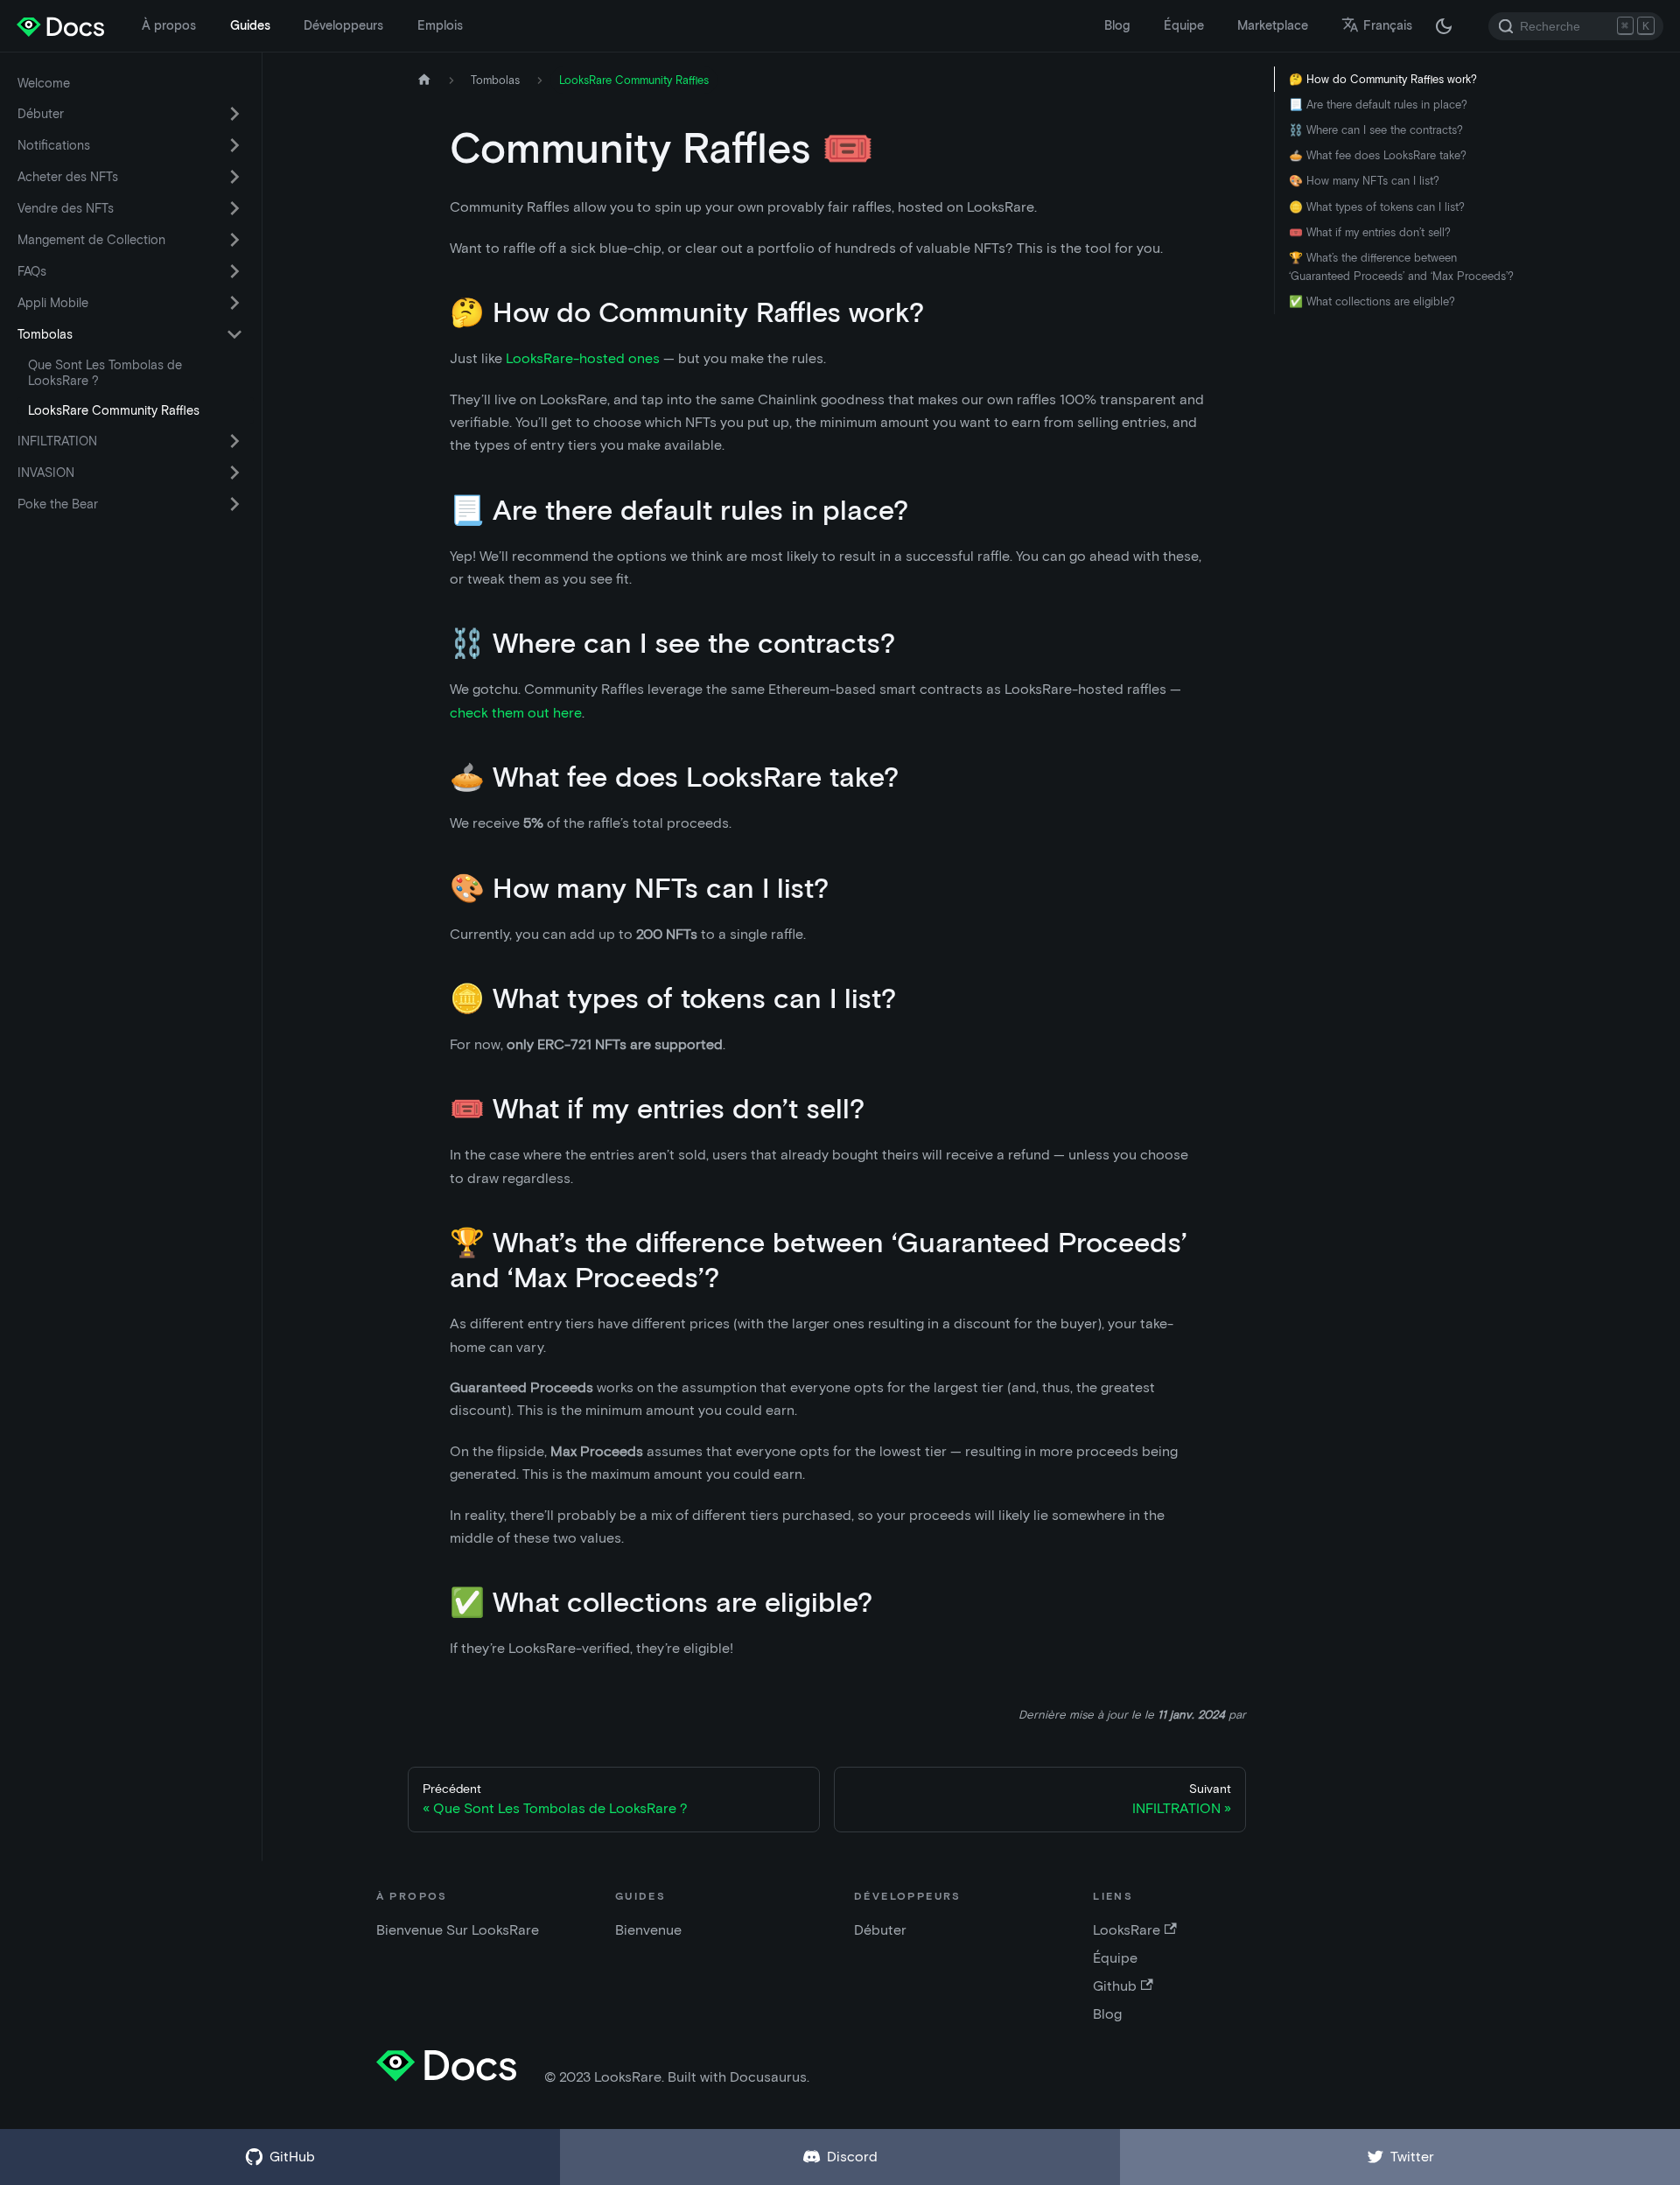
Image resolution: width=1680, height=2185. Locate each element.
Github (1115, 1986)
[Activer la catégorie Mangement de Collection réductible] (234, 240)
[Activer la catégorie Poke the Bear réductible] (234, 504)
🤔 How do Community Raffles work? (1383, 79)
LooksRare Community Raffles (114, 410)
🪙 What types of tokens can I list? (1377, 207)
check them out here (516, 713)
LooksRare (1127, 1930)
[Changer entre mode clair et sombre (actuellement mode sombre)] (1444, 26)
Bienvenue (648, 1930)
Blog (1117, 25)
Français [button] (1388, 25)
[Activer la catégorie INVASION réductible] (234, 473)
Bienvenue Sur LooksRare (458, 1930)
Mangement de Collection (91, 240)
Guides (250, 25)
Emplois (440, 25)
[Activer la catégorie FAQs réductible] (234, 271)
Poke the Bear (58, 504)
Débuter (41, 114)
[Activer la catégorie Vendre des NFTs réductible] (234, 208)
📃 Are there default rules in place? (1378, 105)
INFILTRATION (57, 441)
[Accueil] (424, 80)
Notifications (54, 145)
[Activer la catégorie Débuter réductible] (234, 114)
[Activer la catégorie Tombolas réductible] (234, 334)
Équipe (1184, 25)
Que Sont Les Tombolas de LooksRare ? (105, 373)
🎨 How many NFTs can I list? (1364, 181)
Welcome (44, 83)
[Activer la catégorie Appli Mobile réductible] (234, 303)
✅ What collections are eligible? (1372, 301)
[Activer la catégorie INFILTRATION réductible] (234, 441)
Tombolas (45, 334)
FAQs (32, 271)
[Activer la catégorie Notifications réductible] (234, 145)
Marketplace (1273, 25)
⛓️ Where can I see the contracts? (1376, 130)
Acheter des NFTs (68, 177)
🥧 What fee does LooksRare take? (1378, 155)
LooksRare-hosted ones (583, 358)
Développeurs (343, 25)
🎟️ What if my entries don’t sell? (1370, 232)
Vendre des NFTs (66, 208)
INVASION (46, 473)
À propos (169, 25)
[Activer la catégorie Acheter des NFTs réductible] (234, 177)
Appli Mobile (53, 303)
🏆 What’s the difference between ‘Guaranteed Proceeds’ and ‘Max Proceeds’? (1401, 267)
